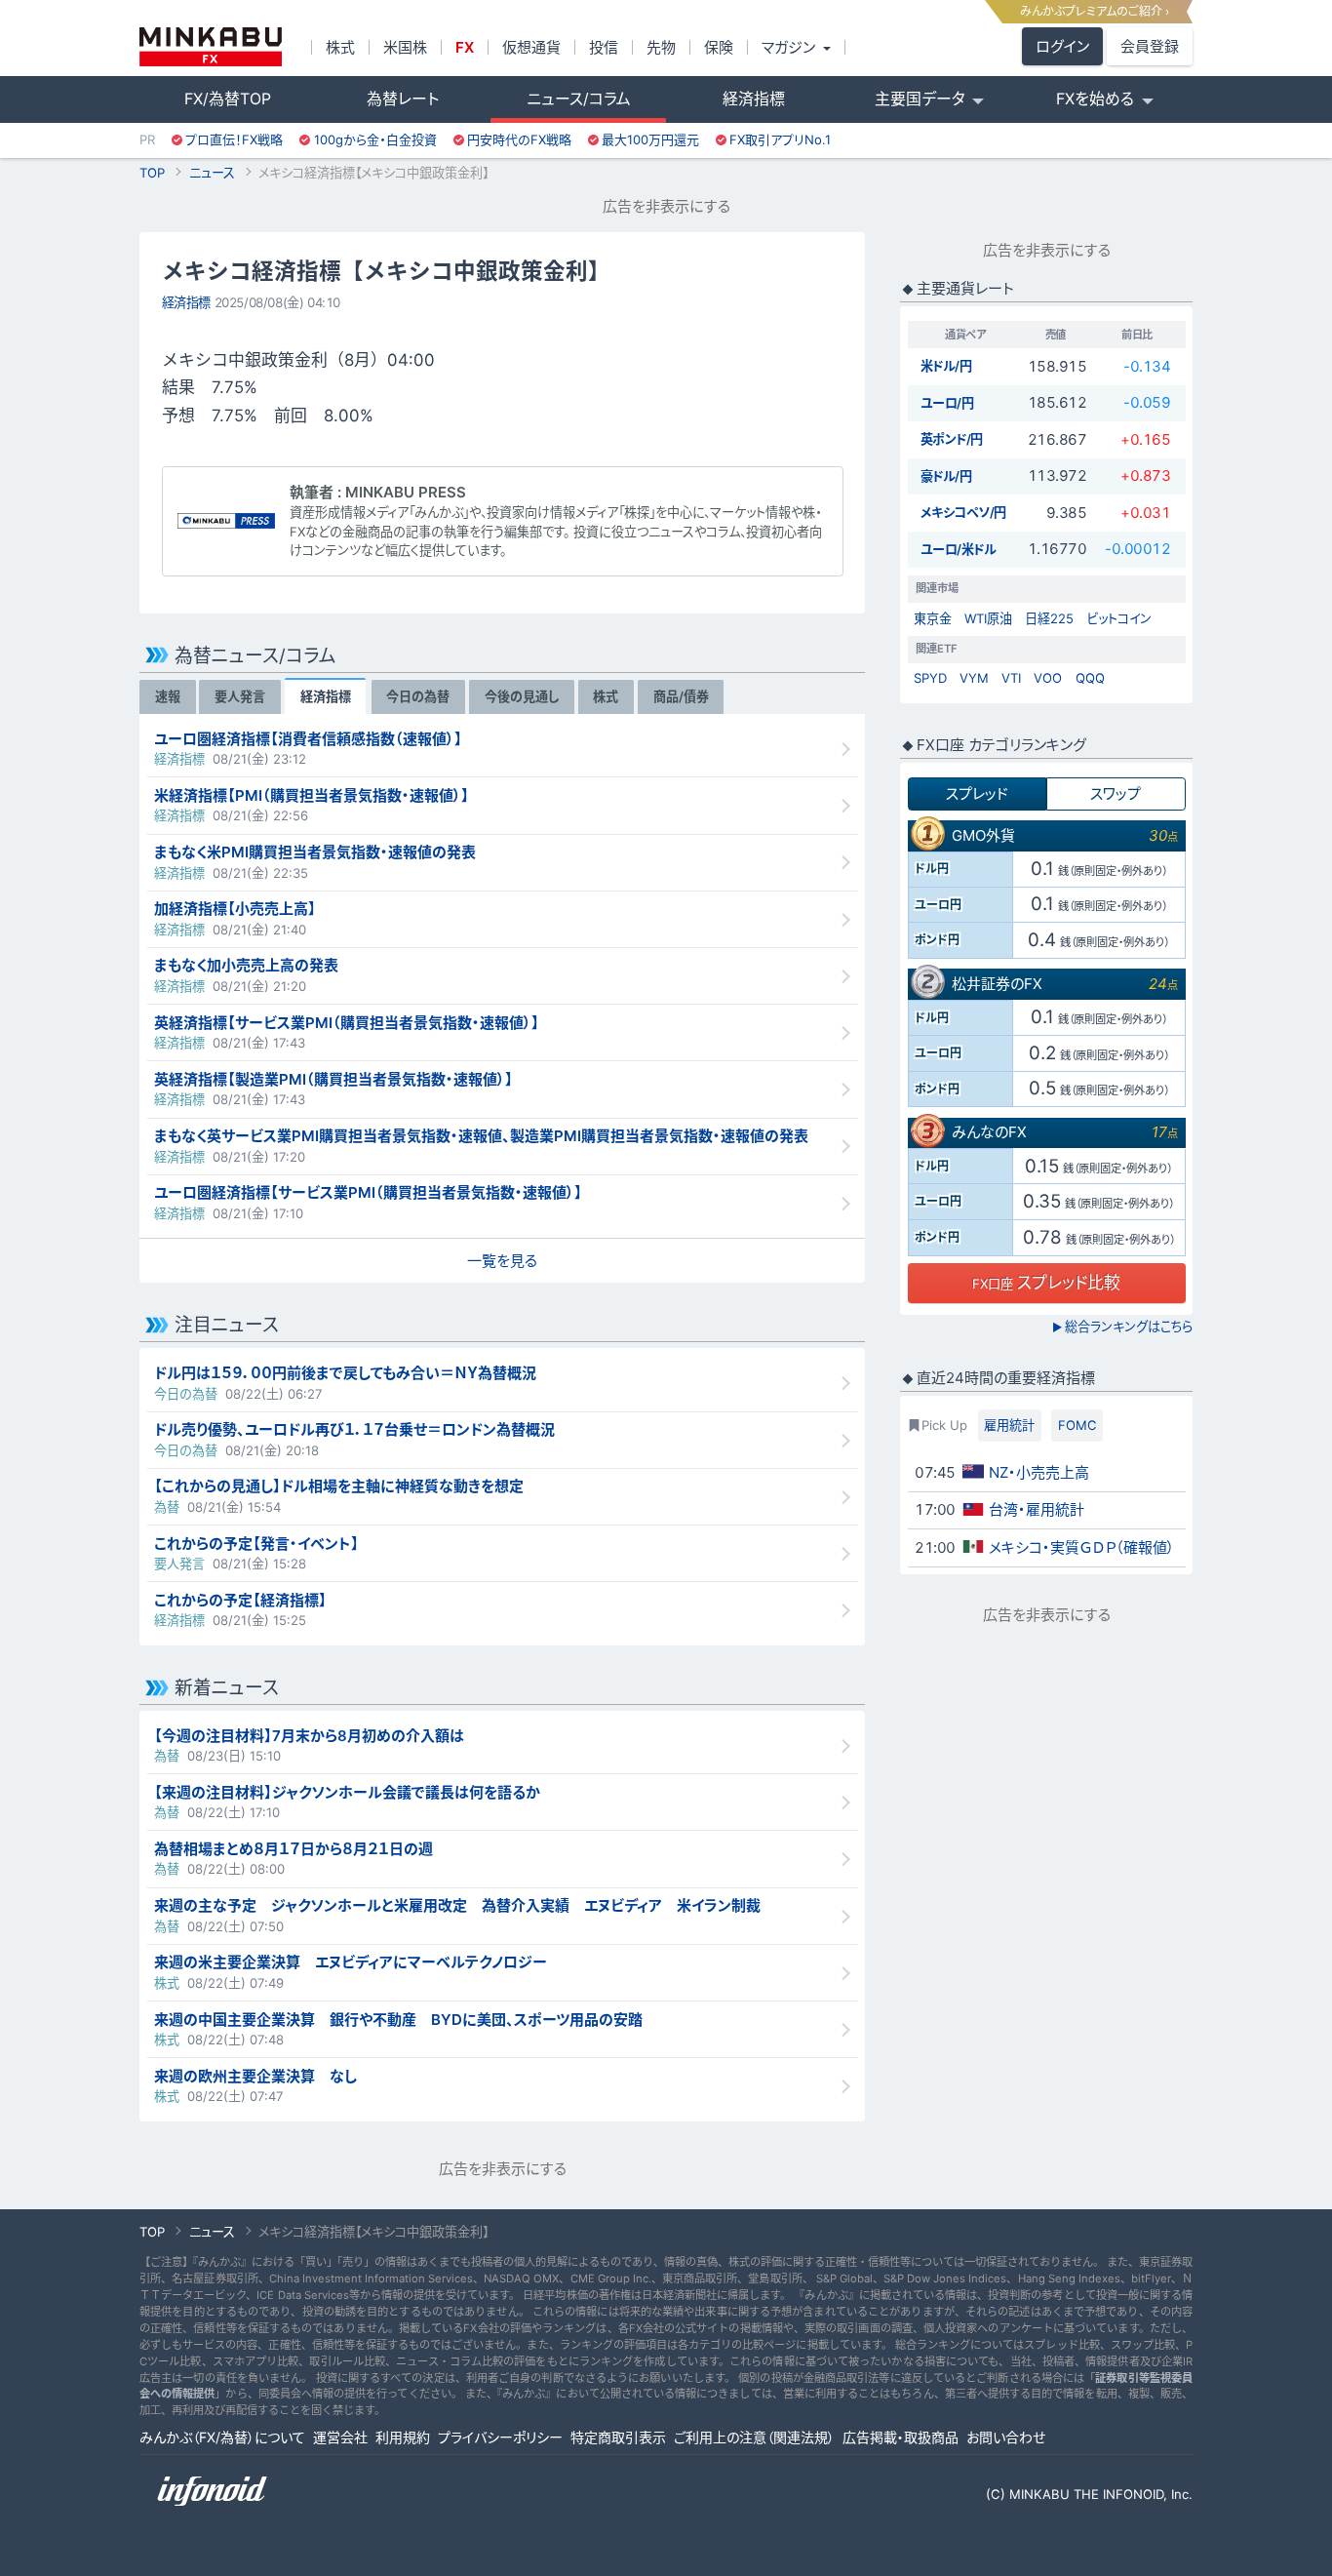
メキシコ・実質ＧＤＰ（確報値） (1082, 1547)
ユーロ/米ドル (959, 549)
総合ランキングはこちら (1122, 1327)
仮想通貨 (531, 47)
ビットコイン (1119, 618)
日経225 (1049, 618)
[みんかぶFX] (211, 47)
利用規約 (403, 2437)
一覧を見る (502, 1261)
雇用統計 (1009, 1425)
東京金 (933, 618)
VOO (1048, 678)
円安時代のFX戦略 (519, 139)
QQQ (1090, 678)
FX (465, 47)
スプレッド (977, 793)
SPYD (930, 678)
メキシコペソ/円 (963, 512)
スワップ (1116, 793)
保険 (719, 47)
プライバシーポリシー (500, 2437)
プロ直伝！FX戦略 (234, 139)
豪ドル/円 (946, 476)
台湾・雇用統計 (1037, 1509)
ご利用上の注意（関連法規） (754, 2437)
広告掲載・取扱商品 (901, 2437)
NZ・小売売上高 (1039, 1472)
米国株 (405, 47)
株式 (340, 47)
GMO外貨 (983, 835)
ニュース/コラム (579, 99)
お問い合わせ (1006, 2437)
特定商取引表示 (618, 2437)
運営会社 (340, 2437)
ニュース (212, 173)
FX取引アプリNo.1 (780, 139)
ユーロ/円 (947, 403)
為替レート (403, 99)
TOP (152, 173)
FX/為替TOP (228, 99)
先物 (661, 47)
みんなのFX (989, 1132)
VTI (1011, 678)
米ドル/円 (946, 366)
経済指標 (754, 99)
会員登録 (1150, 46)
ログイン (1062, 46)
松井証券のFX (997, 984)
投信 (604, 47)
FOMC (1077, 1425)
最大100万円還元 (650, 139)
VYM (974, 678)
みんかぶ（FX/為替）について (222, 2437)
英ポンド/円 (952, 439)
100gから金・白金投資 (375, 139)
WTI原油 (988, 618)
